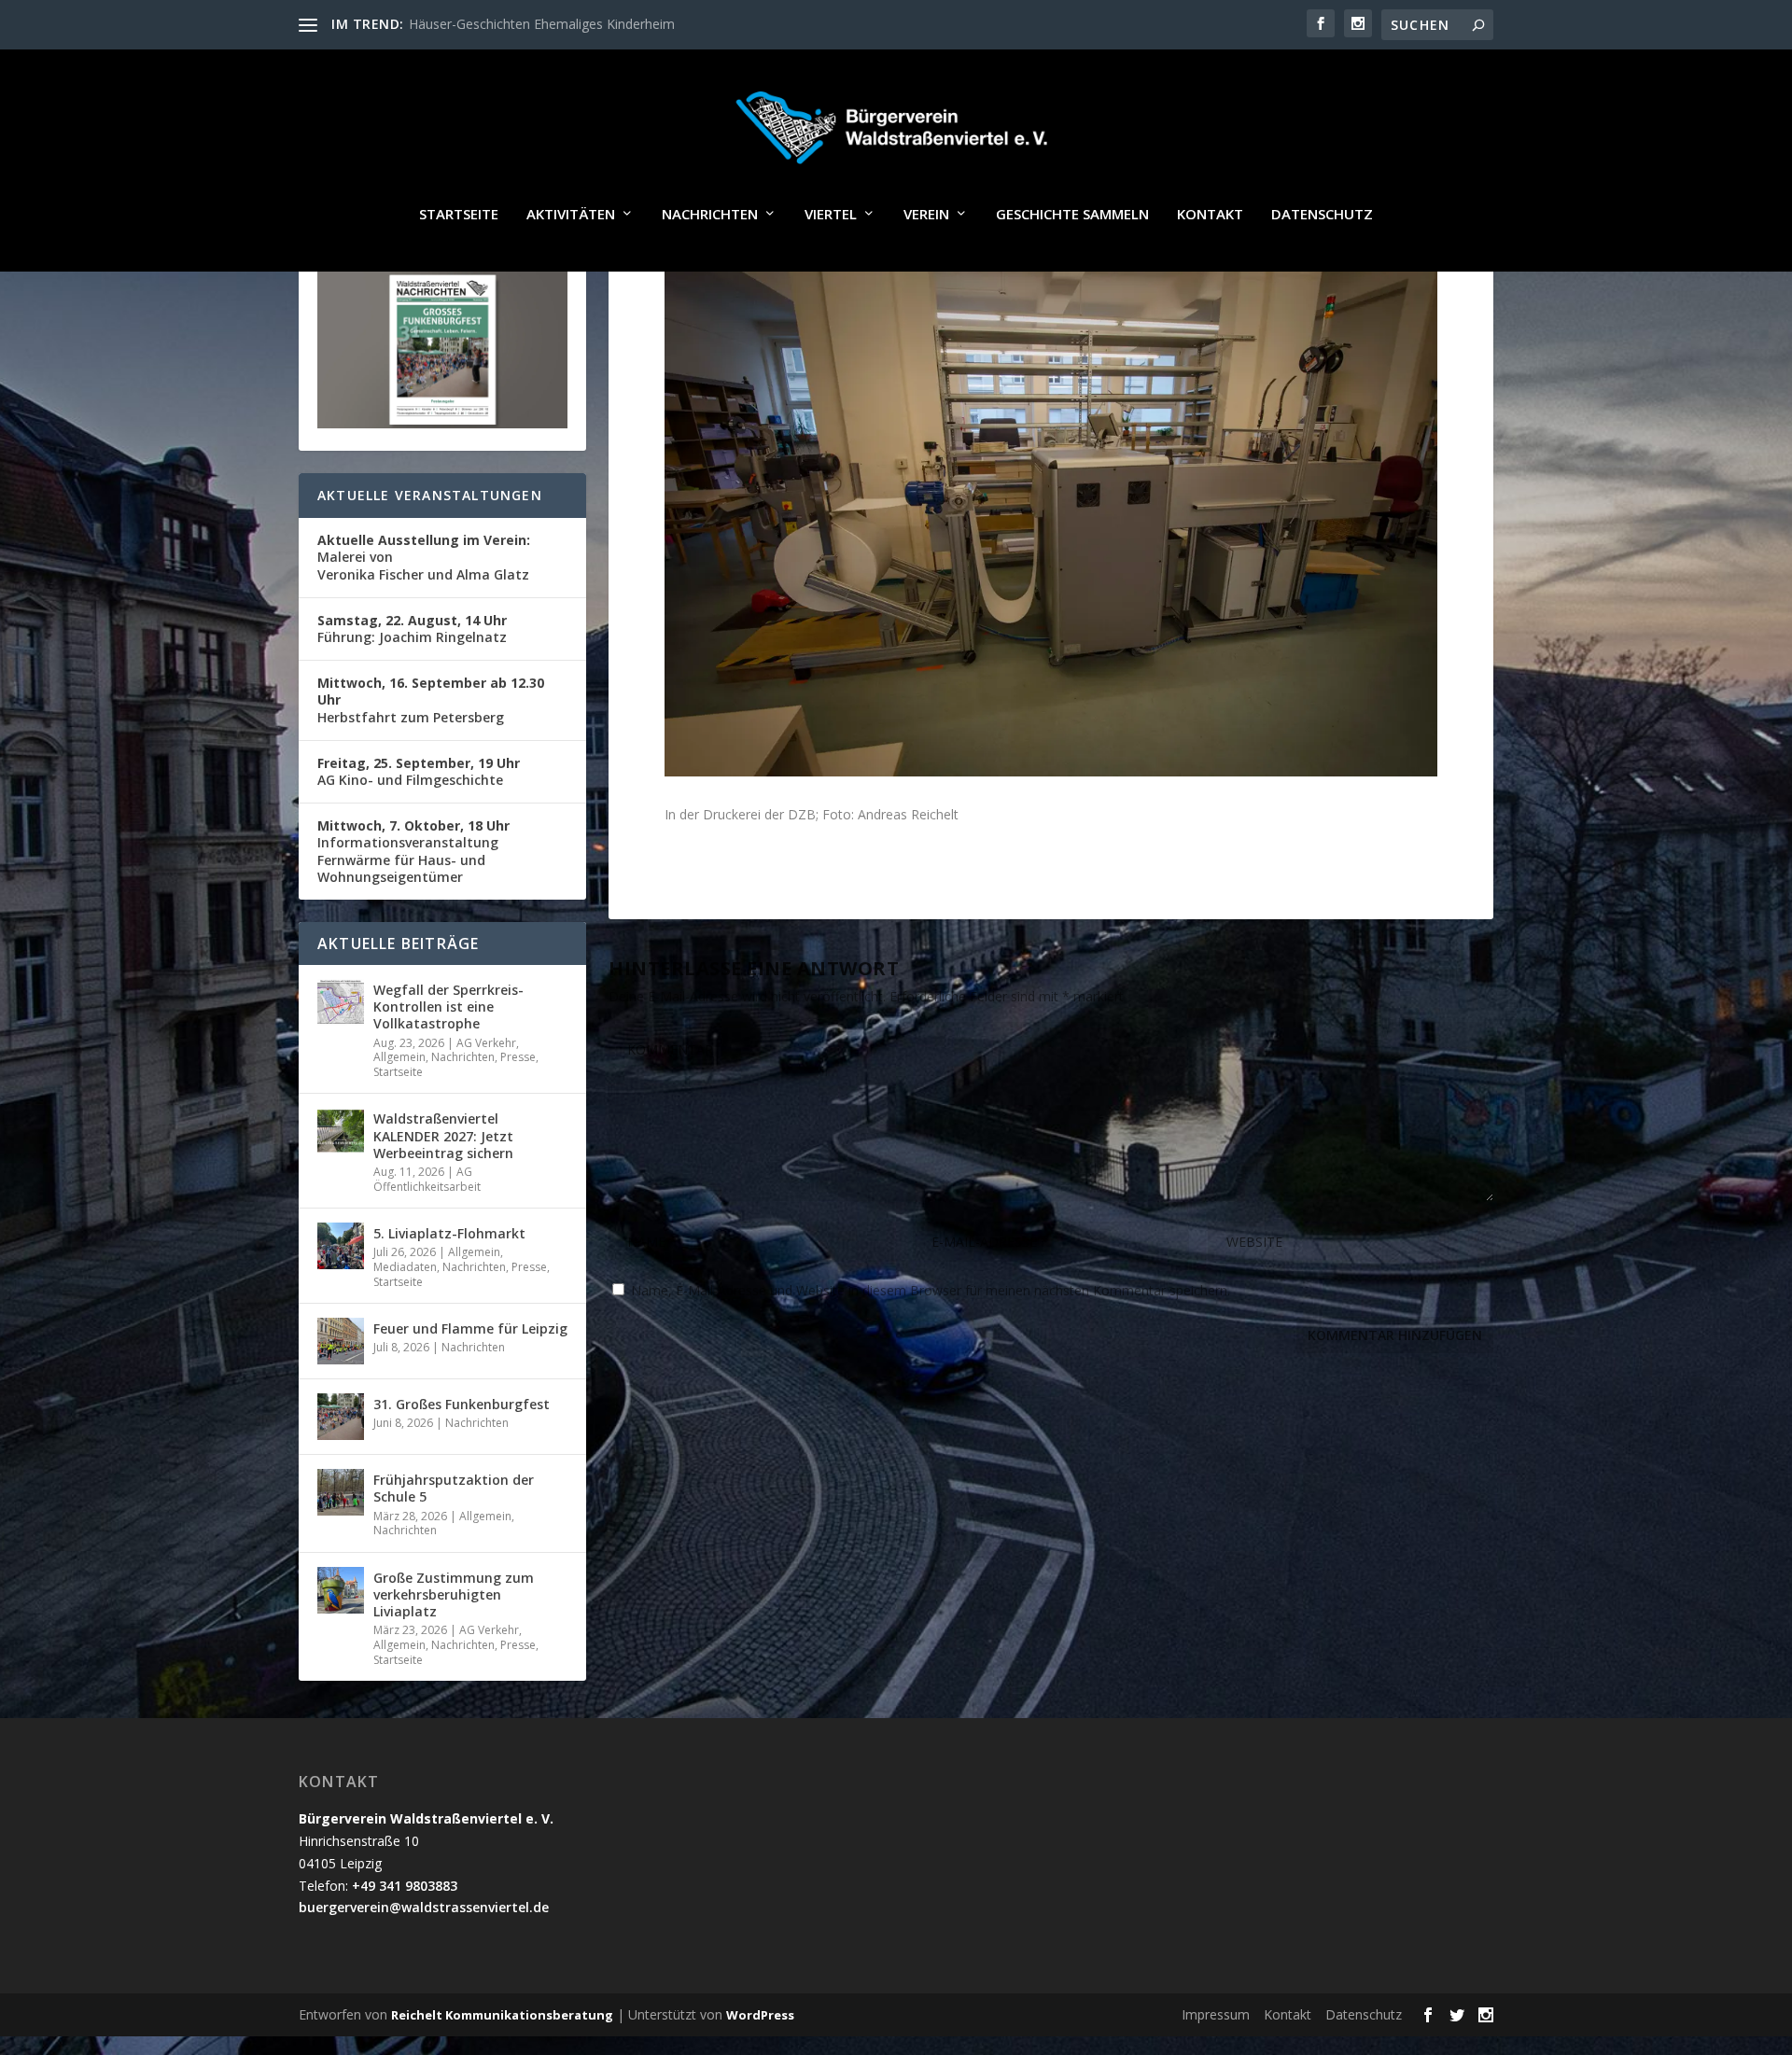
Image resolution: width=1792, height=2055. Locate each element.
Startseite (459, 215)
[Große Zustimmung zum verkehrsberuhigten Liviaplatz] (341, 1590)
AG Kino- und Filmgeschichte (419, 771)
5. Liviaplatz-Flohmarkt (449, 1233)
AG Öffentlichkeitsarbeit (427, 1179)
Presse (518, 1057)
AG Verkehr (486, 1043)
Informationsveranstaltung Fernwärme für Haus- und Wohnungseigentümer (413, 851)
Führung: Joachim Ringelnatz (412, 629)
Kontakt (1210, 215)
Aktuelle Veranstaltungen (430, 495)
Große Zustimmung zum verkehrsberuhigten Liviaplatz (454, 1594)
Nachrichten (710, 215)
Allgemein (399, 1057)
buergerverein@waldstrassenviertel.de (424, 1907)
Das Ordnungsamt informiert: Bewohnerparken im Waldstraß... (597, 24)
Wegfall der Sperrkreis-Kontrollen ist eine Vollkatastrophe (448, 1007)
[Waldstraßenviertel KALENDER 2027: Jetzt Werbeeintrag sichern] (341, 1131)
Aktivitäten (571, 215)
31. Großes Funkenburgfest (462, 1404)
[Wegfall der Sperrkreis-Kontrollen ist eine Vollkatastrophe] (341, 1002)
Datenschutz (1322, 215)
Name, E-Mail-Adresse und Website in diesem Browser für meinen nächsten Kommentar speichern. (931, 1290)
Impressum (1216, 2014)
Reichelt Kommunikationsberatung (502, 2015)
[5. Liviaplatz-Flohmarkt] (341, 1246)
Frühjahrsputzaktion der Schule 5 (454, 1488)
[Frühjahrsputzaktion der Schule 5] (341, 1492)
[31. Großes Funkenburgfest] (341, 1417)
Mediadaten (405, 1267)
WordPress (760, 2015)
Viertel (831, 215)
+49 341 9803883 (405, 1886)
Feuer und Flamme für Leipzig (470, 1328)
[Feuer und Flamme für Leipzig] (341, 1341)
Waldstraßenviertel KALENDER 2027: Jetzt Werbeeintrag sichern (443, 1135)
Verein (926, 215)
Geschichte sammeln (1072, 215)
